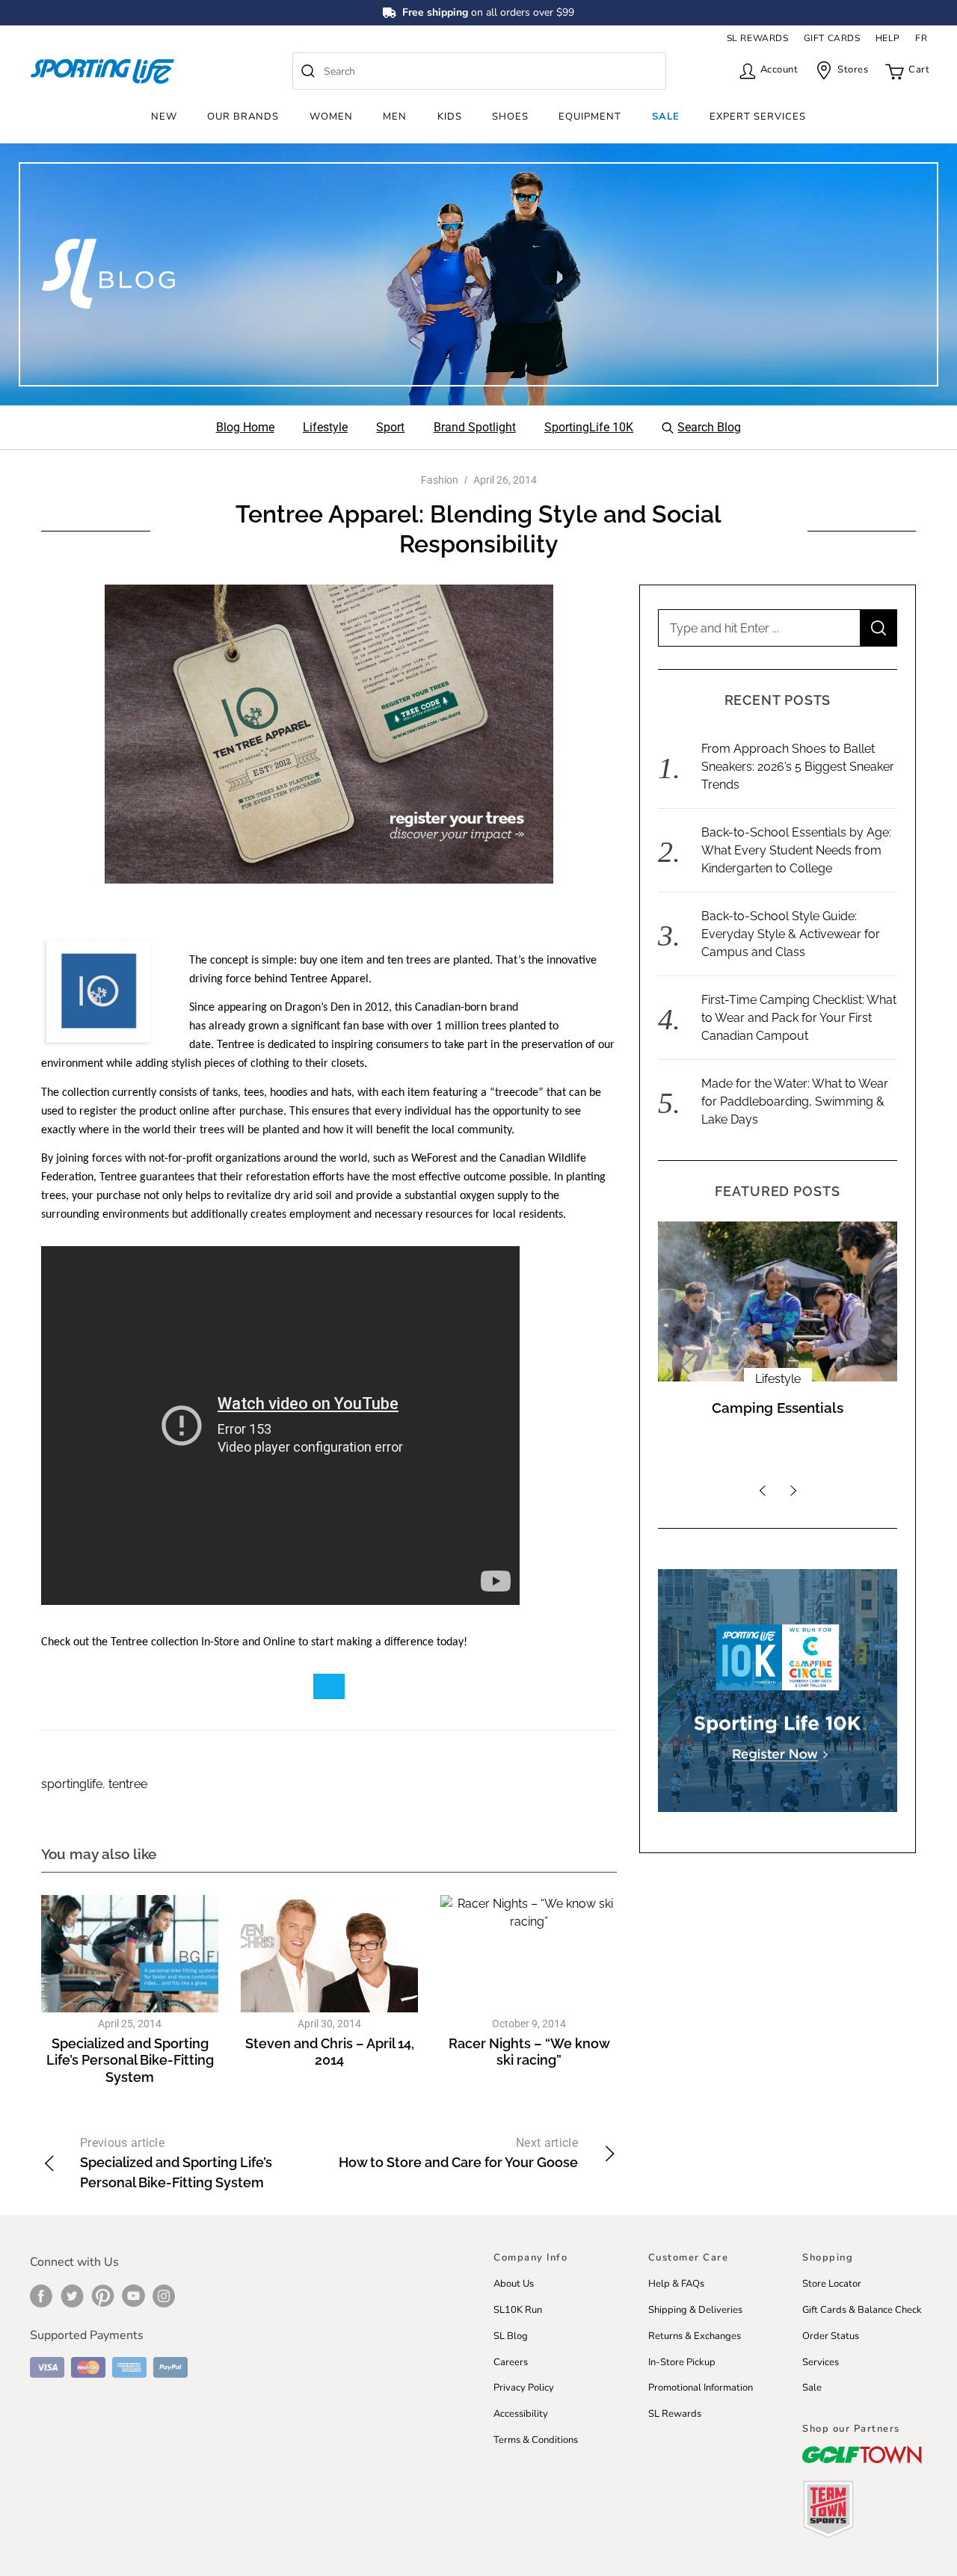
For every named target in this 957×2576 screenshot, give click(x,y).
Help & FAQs (676, 2284)
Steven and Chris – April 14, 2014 (330, 2052)
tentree (128, 1784)
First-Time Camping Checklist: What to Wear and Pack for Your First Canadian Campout (799, 1018)
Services (821, 2362)
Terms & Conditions (536, 2440)
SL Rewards (675, 2414)
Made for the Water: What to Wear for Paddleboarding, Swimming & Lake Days (795, 1101)
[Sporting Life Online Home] (102, 71)
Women (331, 117)
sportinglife (72, 1784)
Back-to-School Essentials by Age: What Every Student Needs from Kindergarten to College (796, 850)
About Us (514, 2284)
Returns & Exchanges (695, 2336)
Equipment (590, 117)
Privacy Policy (524, 2388)
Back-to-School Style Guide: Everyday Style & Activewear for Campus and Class (791, 934)
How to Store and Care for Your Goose (458, 2153)
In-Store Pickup (682, 2362)
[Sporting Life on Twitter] (72, 2296)
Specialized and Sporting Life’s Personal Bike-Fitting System (130, 2060)
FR (921, 38)
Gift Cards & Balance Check (862, 2310)
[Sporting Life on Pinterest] (103, 2296)
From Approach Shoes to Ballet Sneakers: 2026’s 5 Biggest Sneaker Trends (798, 767)
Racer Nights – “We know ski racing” (529, 2052)
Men (395, 117)
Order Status (831, 2336)
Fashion (440, 480)
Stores (853, 70)
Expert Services (758, 117)
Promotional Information (701, 2388)
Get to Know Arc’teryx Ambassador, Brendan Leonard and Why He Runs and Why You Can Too (778, 1435)
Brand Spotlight (778, 1379)
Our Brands (243, 117)
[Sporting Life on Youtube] (133, 2296)
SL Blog (511, 2336)
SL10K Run (518, 2310)
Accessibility (521, 2414)
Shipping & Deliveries (695, 2310)
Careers (511, 2362)
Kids (450, 117)
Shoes (510, 117)
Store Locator (832, 2284)
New (164, 117)
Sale (666, 117)
